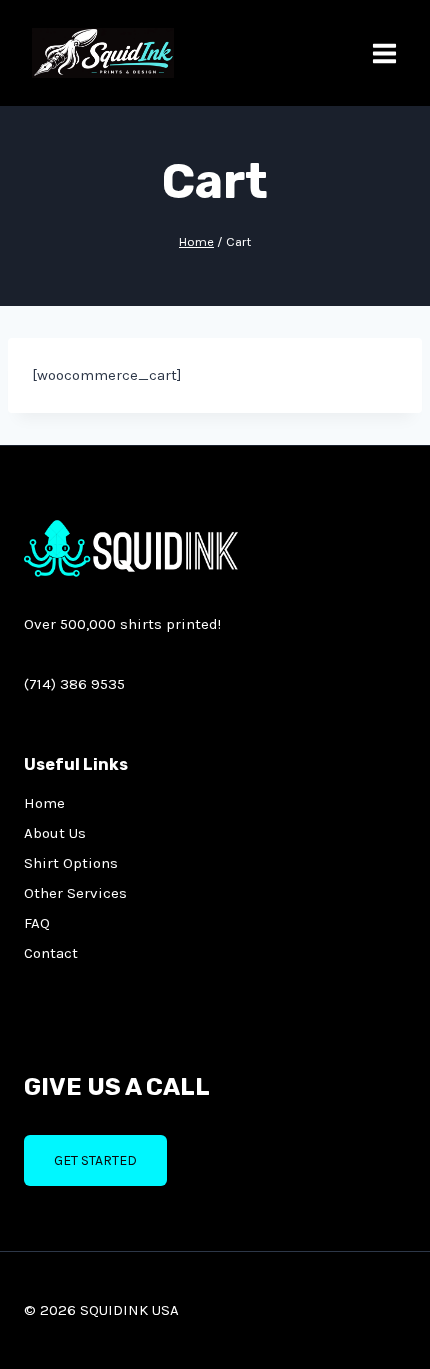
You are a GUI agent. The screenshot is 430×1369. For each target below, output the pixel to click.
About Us (55, 833)
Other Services (75, 893)
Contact (51, 953)
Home (44, 803)
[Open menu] (384, 53)
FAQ (37, 923)
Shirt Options (71, 863)
